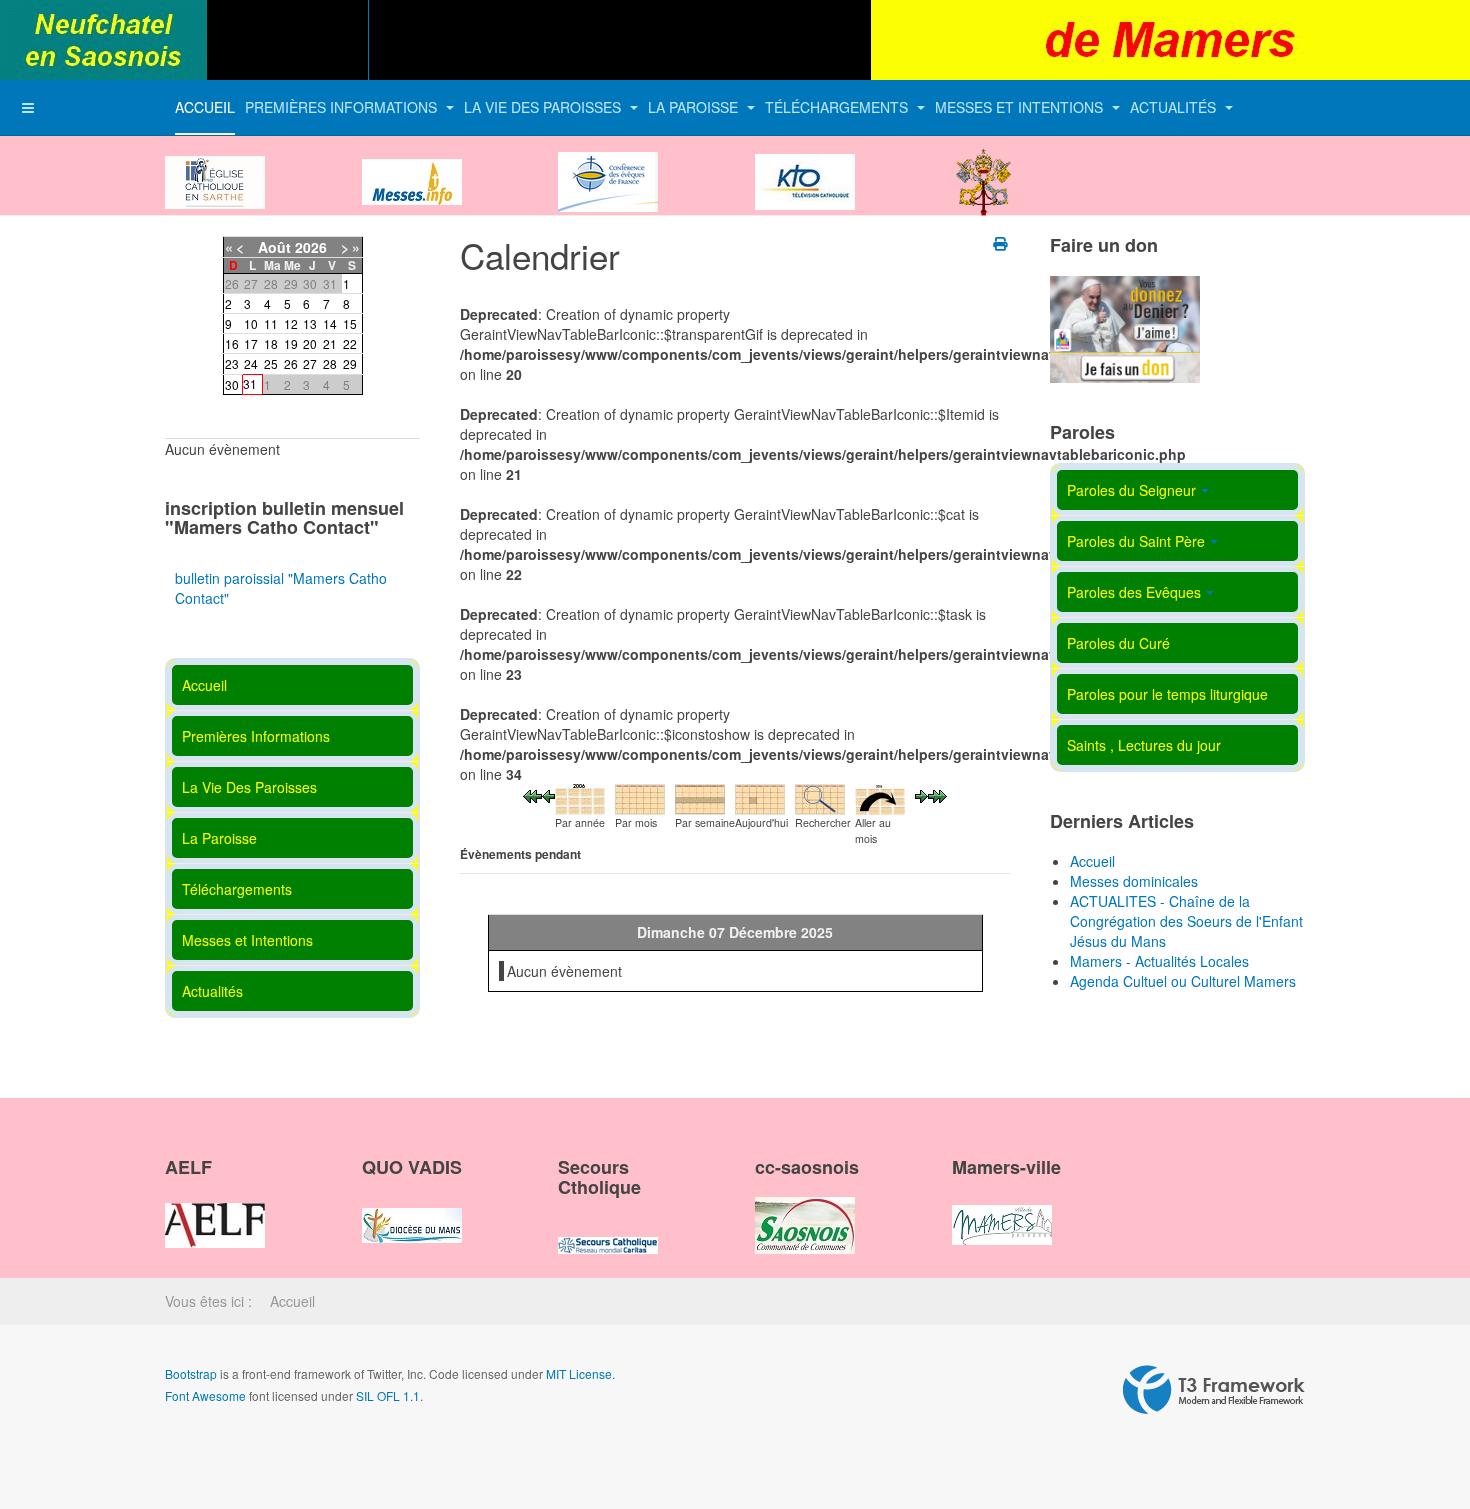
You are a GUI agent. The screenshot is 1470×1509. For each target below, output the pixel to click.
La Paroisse (695, 107)
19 (291, 343)
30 (232, 384)
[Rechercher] (820, 797)
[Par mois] (640, 797)
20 (310, 343)
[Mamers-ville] (1002, 1208)
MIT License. (580, 1373)
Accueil (205, 107)
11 (271, 323)
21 (330, 343)
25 (271, 363)
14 (330, 323)
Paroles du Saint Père (1136, 541)
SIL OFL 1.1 (388, 1395)
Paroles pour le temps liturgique (1167, 694)
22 (350, 343)
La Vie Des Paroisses (544, 107)
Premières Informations (343, 107)
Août (274, 247)
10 (251, 323)
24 (251, 363)
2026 (311, 247)
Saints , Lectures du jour (1144, 745)
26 (291, 363)
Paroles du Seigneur (1131, 490)
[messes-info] (412, 165)
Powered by (1214, 1390)
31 (250, 383)
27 (310, 363)
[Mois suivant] (937, 794)
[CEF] (608, 165)
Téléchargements (838, 107)
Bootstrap (191, 1373)
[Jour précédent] (548, 794)
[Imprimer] (1001, 243)
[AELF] (215, 1208)
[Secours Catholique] (608, 1228)
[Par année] (580, 797)
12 (291, 323)
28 (330, 363)
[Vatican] (984, 165)
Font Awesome (205, 1395)
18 (271, 343)
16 (232, 343)
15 (350, 323)
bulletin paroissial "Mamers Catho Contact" (281, 588)
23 (232, 363)
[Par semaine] (700, 797)
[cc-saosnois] (805, 1208)
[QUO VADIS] (412, 1208)
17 (251, 343)
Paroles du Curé (1118, 643)
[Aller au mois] (880, 797)
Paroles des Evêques (1134, 592)
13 (310, 323)
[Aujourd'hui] (760, 797)
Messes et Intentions (1021, 107)
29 (350, 363)
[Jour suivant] (921, 794)
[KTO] (805, 165)
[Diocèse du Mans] (215, 165)
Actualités (1175, 107)
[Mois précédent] (532, 794)
